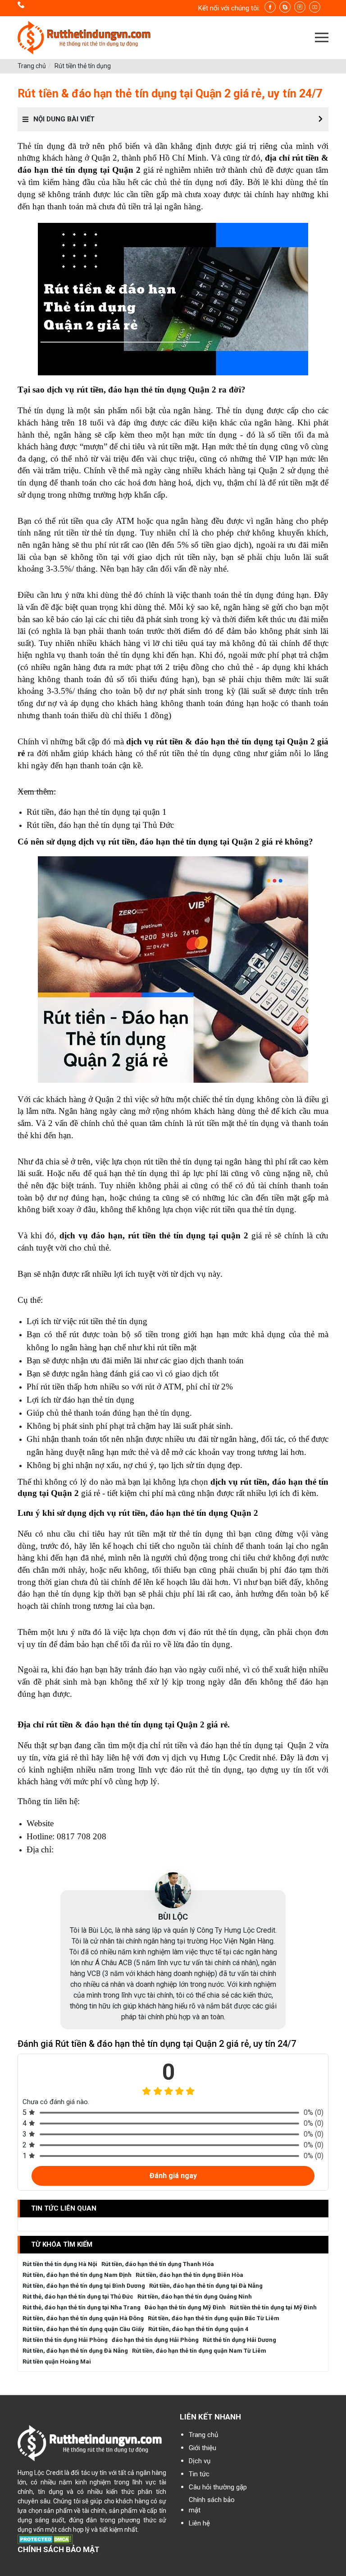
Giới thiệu (203, 2448)
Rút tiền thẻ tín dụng (83, 66)
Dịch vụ (200, 2461)
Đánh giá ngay (173, 2176)
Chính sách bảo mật (212, 2505)
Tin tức (199, 2474)
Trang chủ (32, 66)
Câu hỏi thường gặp (218, 2487)
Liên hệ (199, 2523)
